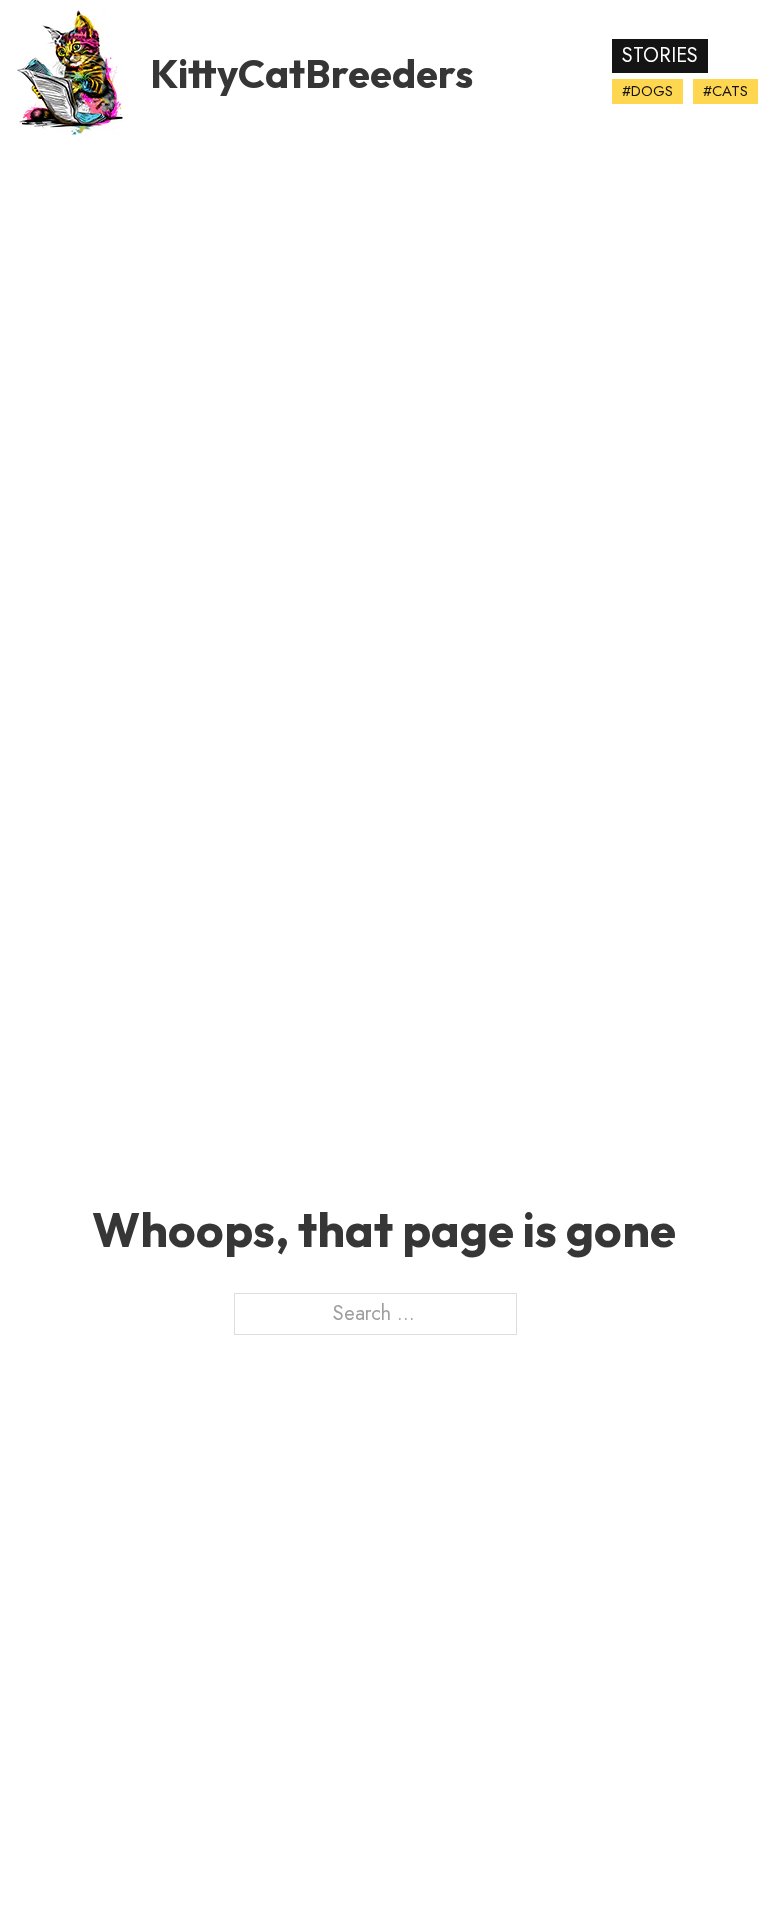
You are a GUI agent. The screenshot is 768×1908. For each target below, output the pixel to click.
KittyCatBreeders (311, 73)
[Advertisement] (384, 315)
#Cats (725, 91)
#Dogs (647, 91)
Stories (660, 55)
